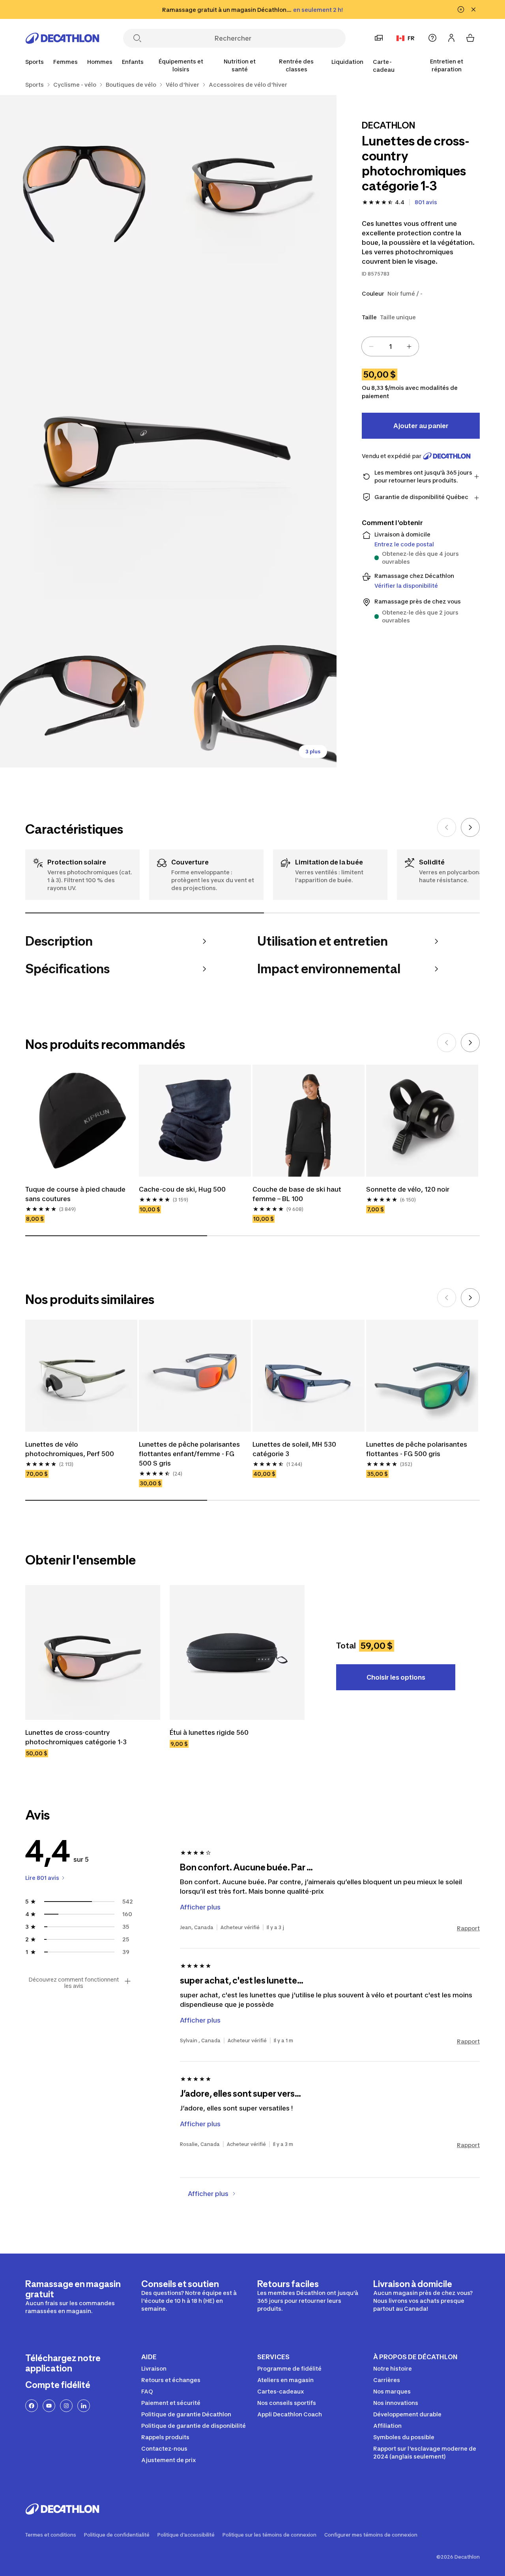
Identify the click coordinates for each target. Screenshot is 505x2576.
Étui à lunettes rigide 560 (209, 1732)
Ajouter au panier (421, 426)
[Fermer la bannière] (473, 9)
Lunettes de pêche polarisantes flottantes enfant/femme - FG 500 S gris (189, 1454)
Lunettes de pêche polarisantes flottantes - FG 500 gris (417, 1449)
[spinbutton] (390, 346)
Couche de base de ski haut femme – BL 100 (297, 1194)
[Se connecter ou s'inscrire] (451, 38)
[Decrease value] (371, 346)
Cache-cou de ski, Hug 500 (182, 1189)
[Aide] (432, 38)
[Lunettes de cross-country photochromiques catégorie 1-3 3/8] (168, 431)
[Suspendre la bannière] (461, 9)
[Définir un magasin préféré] (379, 38)
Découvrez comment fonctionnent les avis (74, 1983)
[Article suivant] (470, 827)
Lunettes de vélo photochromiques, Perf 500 (70, 1449)
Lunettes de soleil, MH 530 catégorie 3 (294, 1449)
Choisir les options (396, 1677)
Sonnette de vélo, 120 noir (408, 1189)
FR (411, 38)
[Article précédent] (447, 827)
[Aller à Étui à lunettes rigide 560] (237, 1652)
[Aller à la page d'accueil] (62, 38)
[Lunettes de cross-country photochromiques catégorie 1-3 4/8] (84, 684)
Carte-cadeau (384, 66)
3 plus (313, 752)
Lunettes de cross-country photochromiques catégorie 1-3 (76, 1737)
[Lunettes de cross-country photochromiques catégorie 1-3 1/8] (253, 179)
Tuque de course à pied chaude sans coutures (75, 1194)
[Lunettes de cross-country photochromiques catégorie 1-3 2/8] (84, 179)
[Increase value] (409, 346)
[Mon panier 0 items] (470, 38)
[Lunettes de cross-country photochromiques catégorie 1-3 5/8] (253, 684)
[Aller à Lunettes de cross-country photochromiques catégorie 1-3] (93, 1652)
